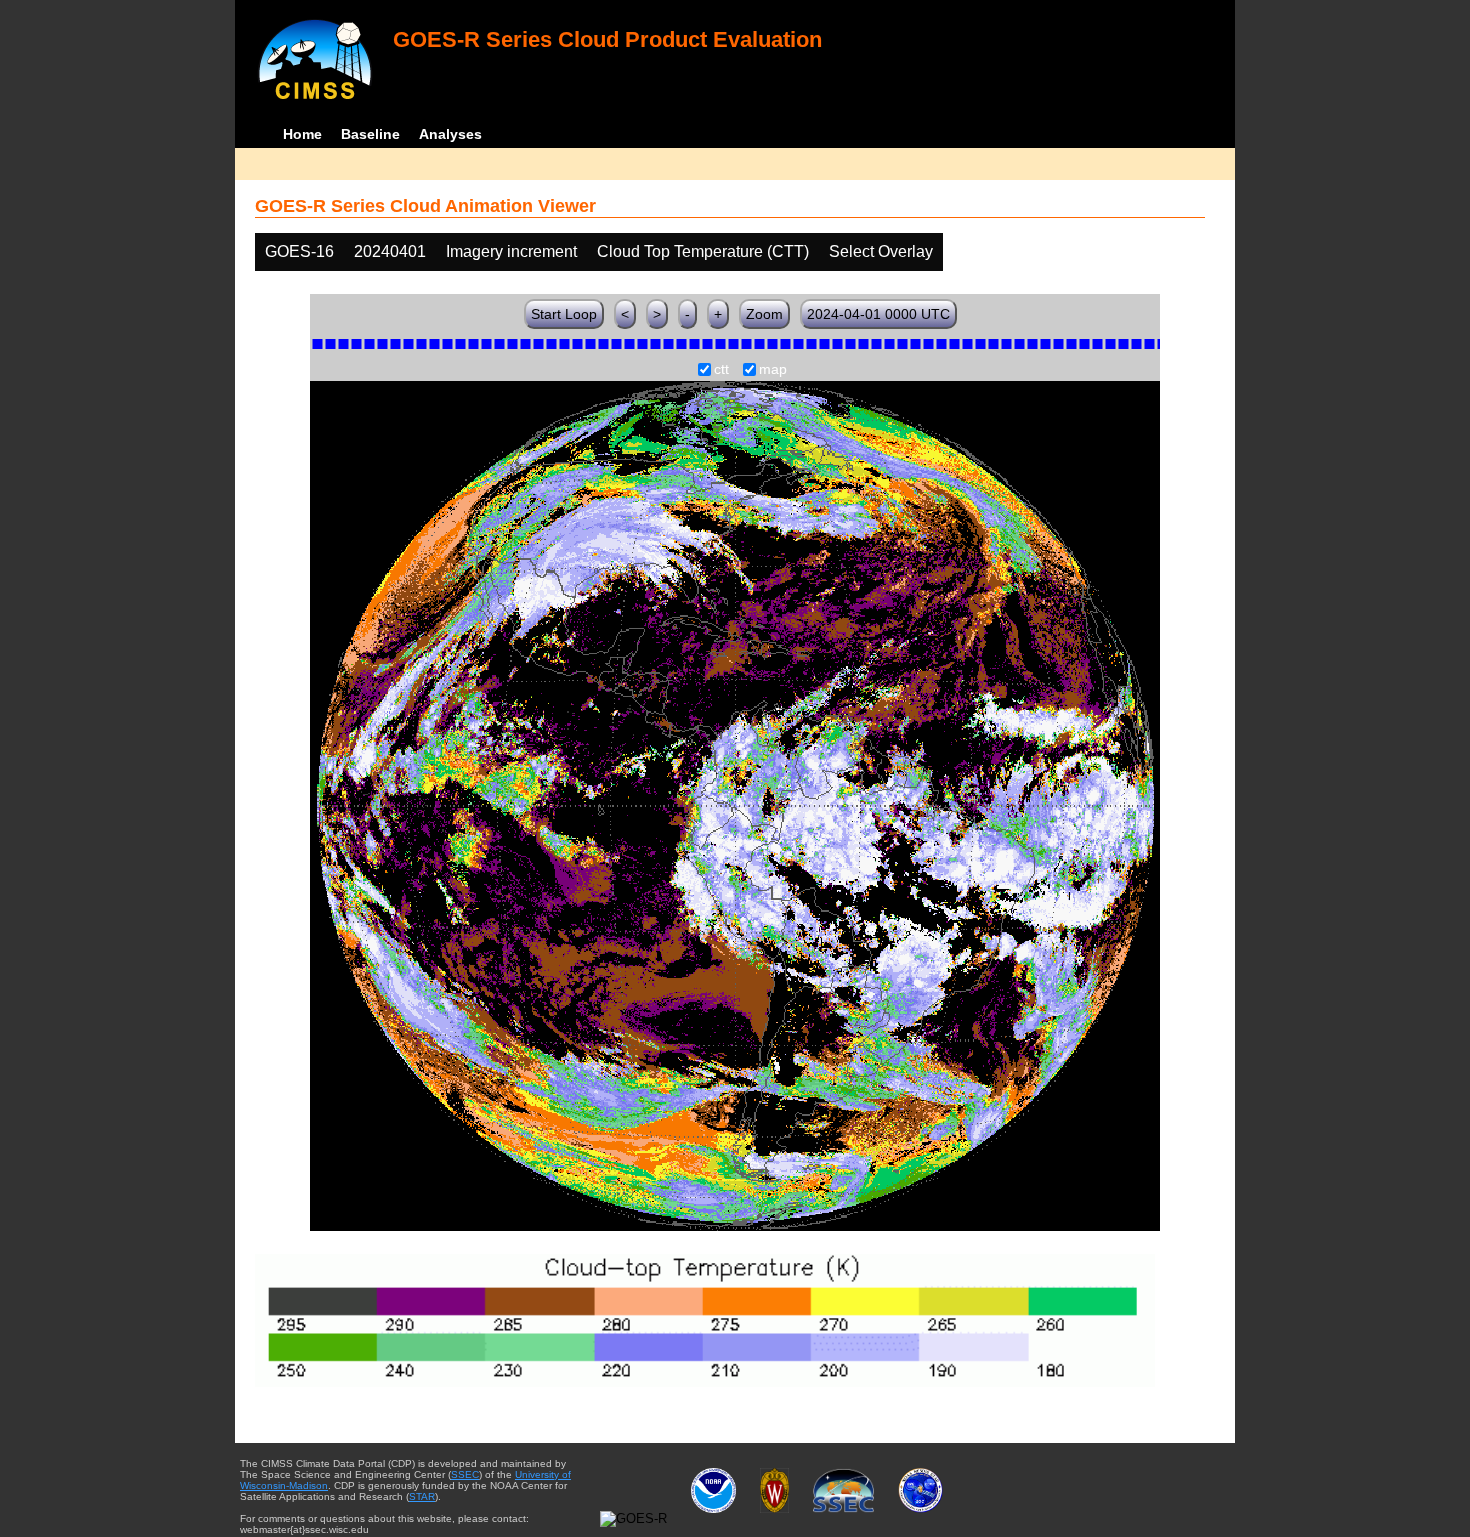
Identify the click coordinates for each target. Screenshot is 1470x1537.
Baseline (370, 134)
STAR (422, 1496)
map (773, 370)
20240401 (390, 251)
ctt (721, 370)
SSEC (465, 1474)
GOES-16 (299, 251)
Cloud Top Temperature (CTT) (703, 251)
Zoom (764, 314)
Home (302, 134)
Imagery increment (511, 251)
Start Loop (564, 314)
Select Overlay (881, 251)
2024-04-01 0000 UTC (878, 314)
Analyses (450, 134)
